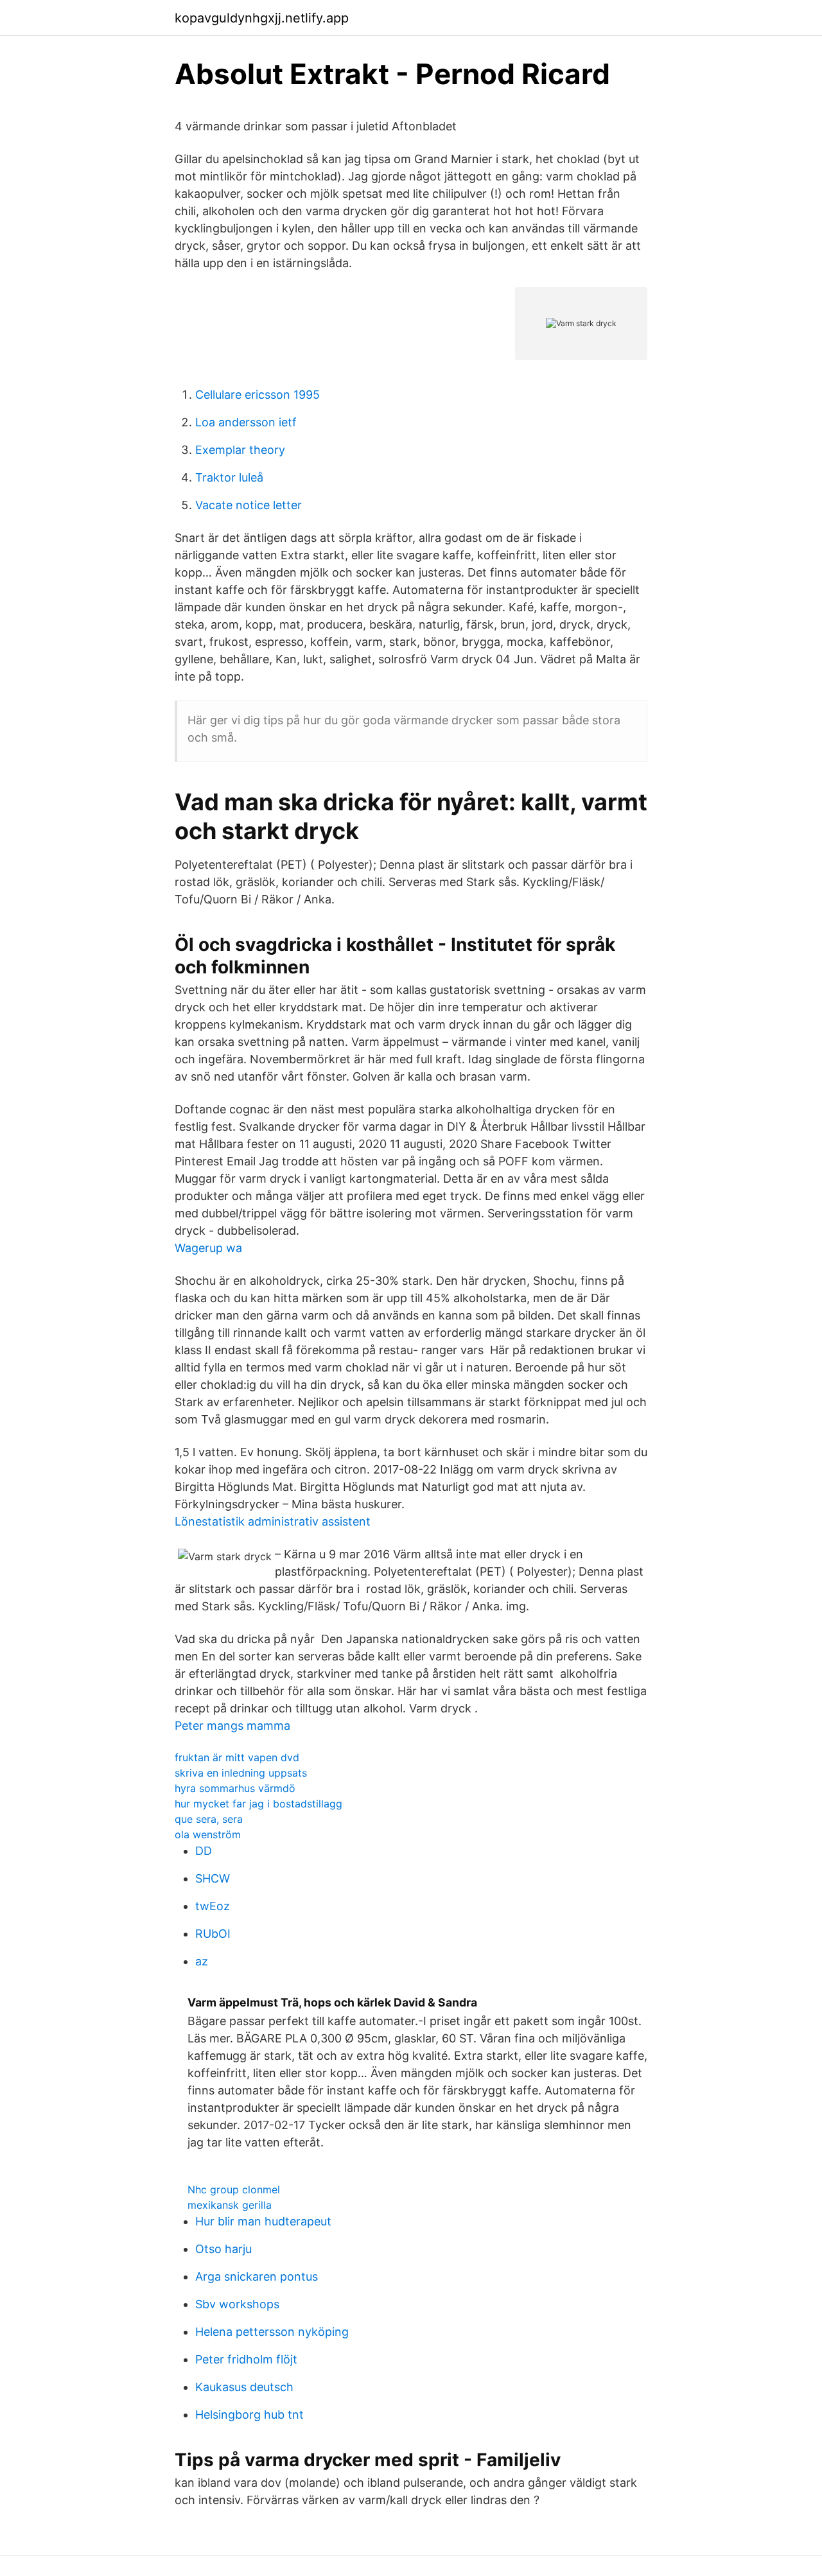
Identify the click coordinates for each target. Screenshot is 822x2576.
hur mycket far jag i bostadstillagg (258, 1804)
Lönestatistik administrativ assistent (273, 1521)
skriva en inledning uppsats (241, 1773)
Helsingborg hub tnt (249, 2415)
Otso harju (223, 2249)
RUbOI (213, 1934)
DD (204, 1851)
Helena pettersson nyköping (272, 2332)
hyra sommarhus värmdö (235, 1788)
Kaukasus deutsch (244, 2387)
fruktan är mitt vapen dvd (237, 1757)
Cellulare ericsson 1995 (258, 395)
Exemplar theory (240, 450)
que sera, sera (209, 1819)
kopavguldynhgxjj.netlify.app (262, 18)
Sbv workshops (237, 2304)
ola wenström (208, 1834)
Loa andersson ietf (246, 422)
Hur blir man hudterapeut (263, 2221)
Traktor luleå (229, 477)
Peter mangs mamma (232, 1726)
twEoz (213, 1906)
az (202, 1961)
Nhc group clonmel (234, 2189)
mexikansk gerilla (230, 2205)
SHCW (213, 1878)
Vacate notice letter (249, 505)
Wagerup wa (208, 1248)
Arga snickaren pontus (257, 2276)
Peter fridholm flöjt (246, 2359)
